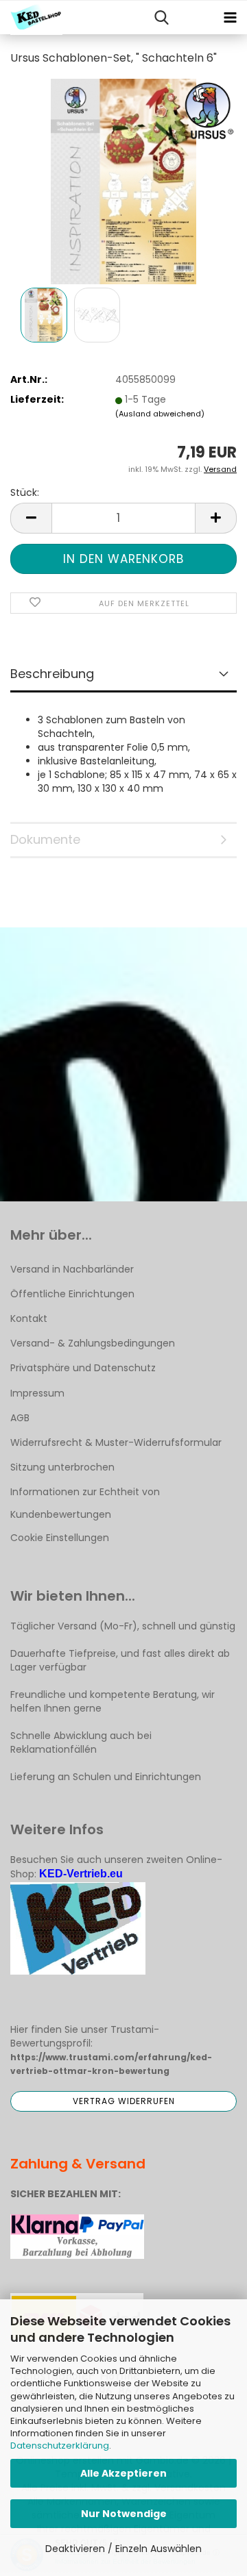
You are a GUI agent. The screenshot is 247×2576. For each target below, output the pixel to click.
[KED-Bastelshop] (31, 18)
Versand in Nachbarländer (72, 1269)
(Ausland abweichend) (160, 414)
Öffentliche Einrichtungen (72, 1294)
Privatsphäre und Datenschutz (83, 1368)
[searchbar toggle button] (161, 18)
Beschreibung (52, 674)
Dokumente (45, 839)
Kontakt (29, 1318)
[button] (31, 518)
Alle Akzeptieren (123, 2473)
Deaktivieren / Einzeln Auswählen (123, 2549)
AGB (20, 1418)
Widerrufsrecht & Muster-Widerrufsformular (116, 1442)
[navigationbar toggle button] (230, 18)
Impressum (37, 1393)
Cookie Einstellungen (60, 1538)
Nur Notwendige (124, 2514)
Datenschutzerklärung (60, 2446)
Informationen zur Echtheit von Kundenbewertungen (85, 1503)
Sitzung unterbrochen (62, 1467)
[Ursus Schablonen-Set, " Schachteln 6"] (123, 181)
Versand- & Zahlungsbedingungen (93, 1343)
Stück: (25, 492)
